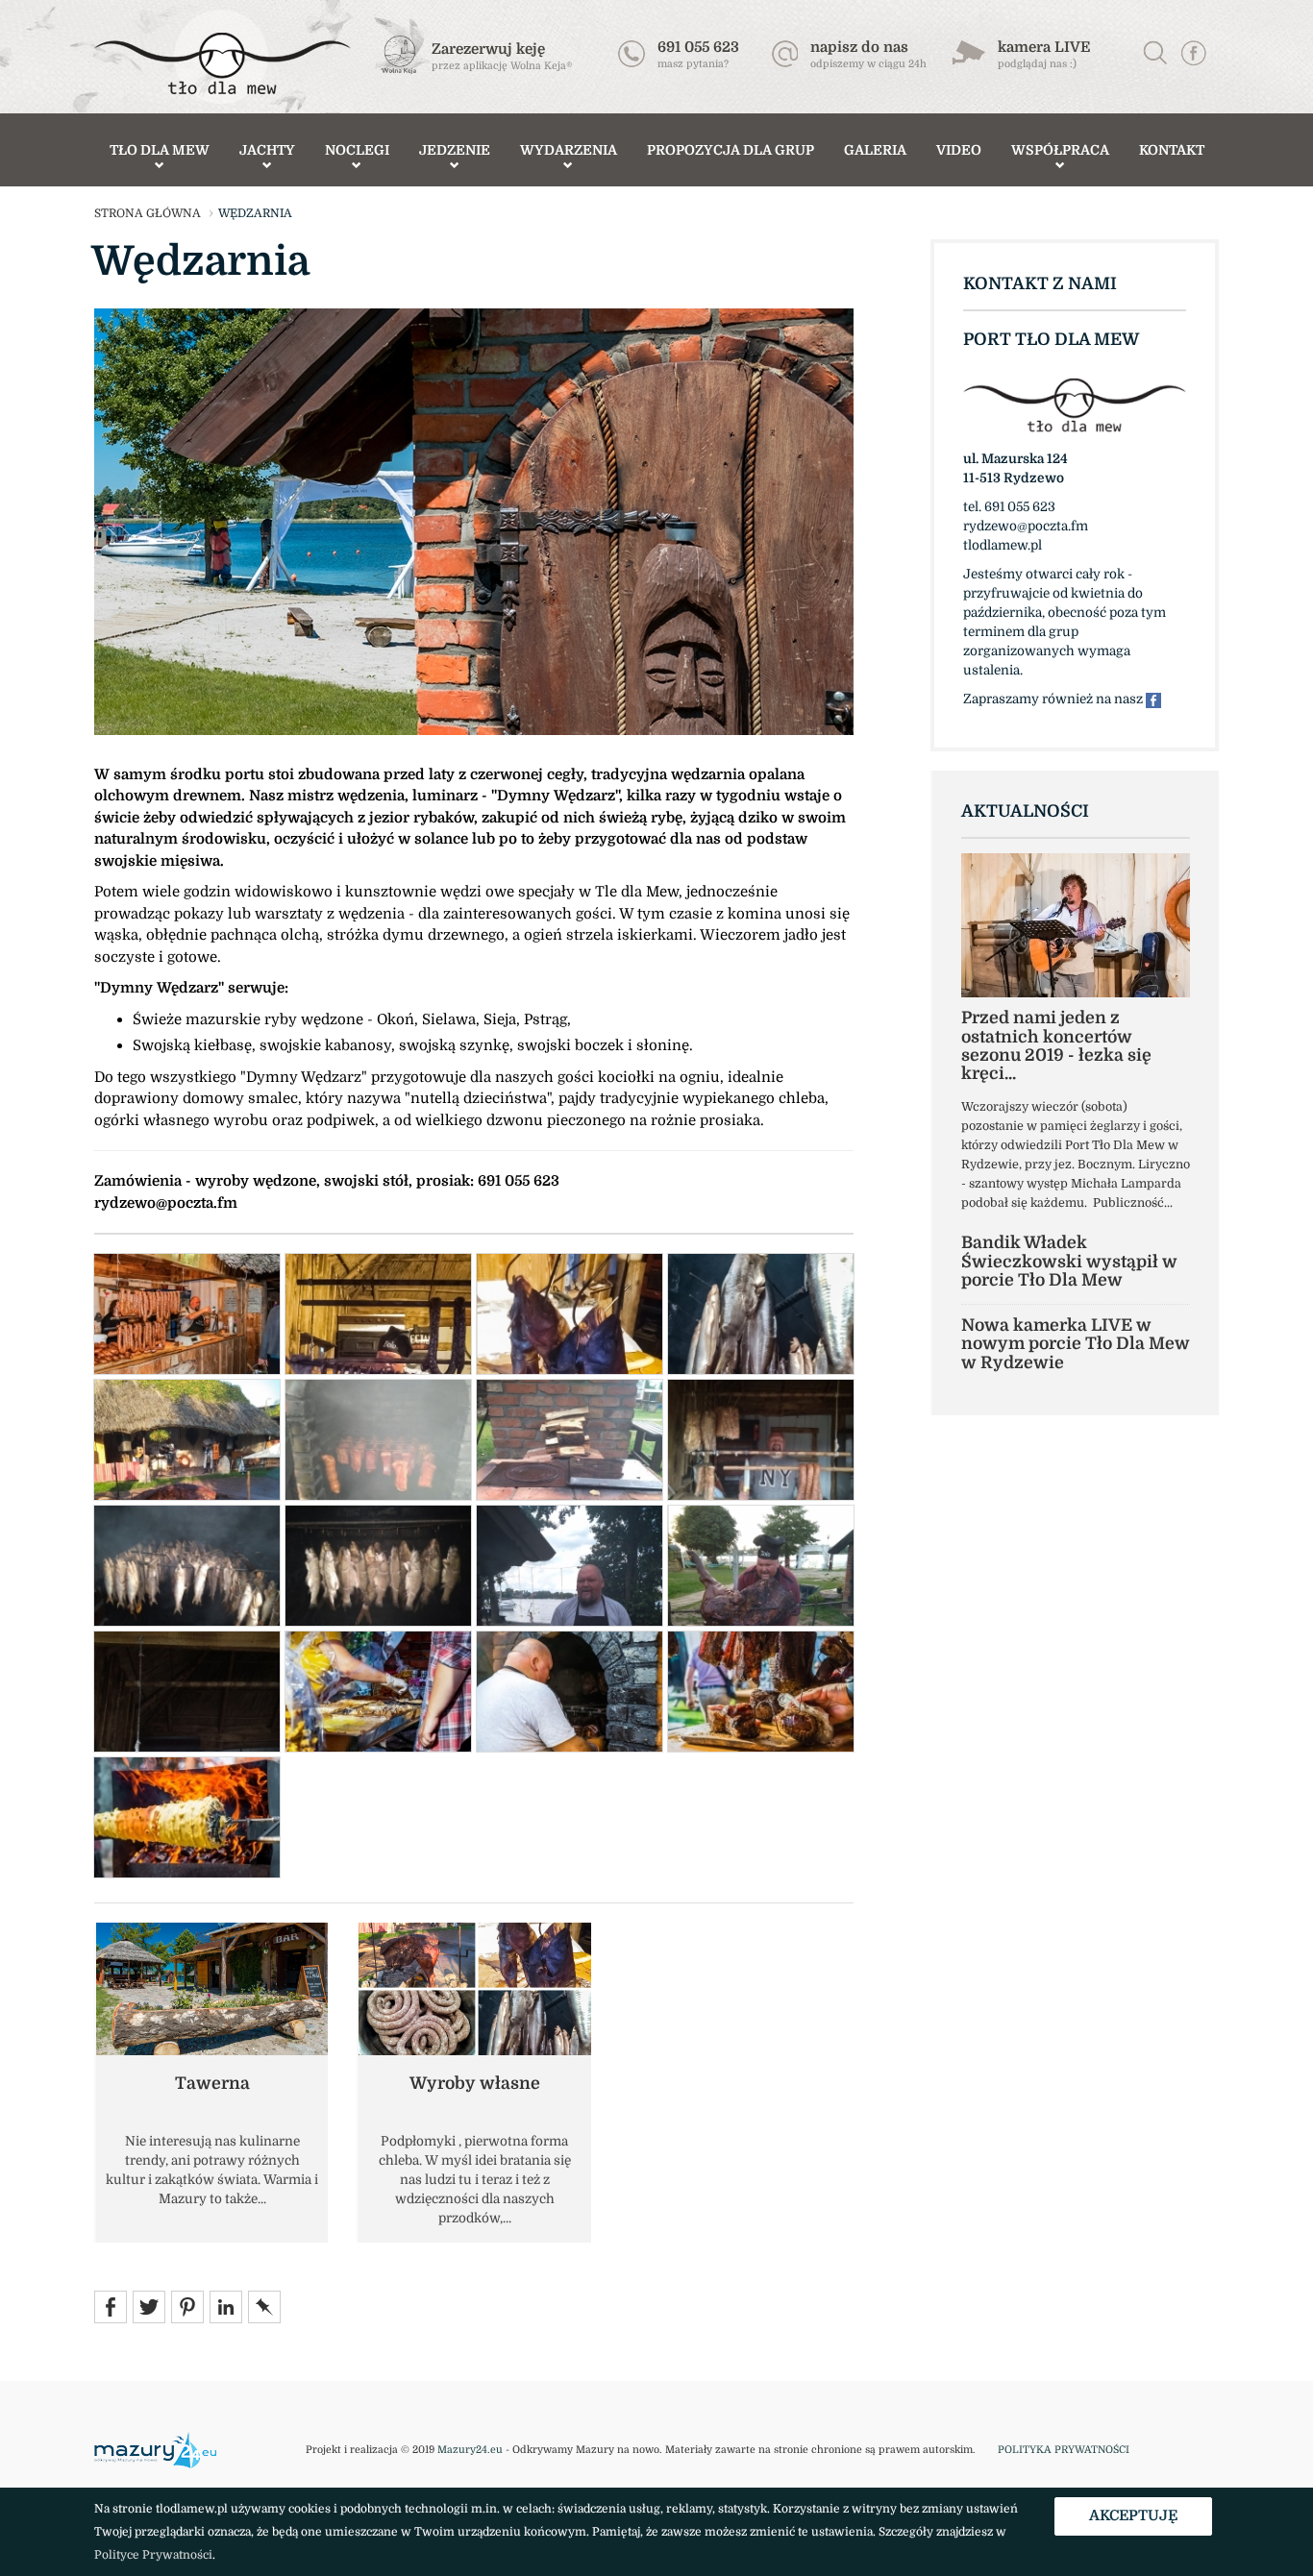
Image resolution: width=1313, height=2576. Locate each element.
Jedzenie (455, 150)
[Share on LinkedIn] (226, 2306)
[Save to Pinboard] (264, 2306)
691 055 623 (698, 47)
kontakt (1172, 150)
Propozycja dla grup (731, 150)
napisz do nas (859, 47)
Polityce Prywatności (153, 2555)
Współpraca (1060, 150)
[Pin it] (187, 2306)
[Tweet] (149, 2306)
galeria (875, 150)
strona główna (148, 213)
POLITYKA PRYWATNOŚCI (1064, 2450)
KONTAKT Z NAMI (1040, 283)
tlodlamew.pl (1003, 545)
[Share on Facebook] (111, 2306)
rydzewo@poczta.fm (166, 1203)
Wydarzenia (569, 150)
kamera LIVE (1044, 47)
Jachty (267, 150)
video (959, 150)
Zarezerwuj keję (488, 49)
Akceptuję (1133, 2515)
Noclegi (357, 150)
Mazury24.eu (470, 2450)
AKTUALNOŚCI (1025, 811)
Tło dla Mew (160, 150)
